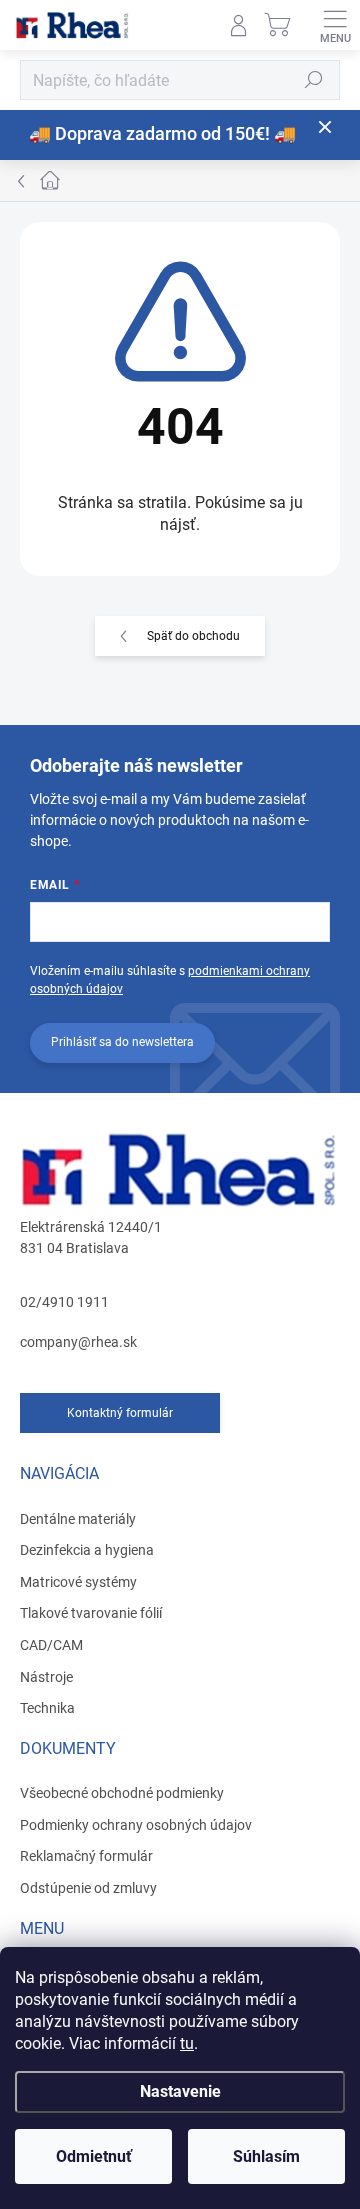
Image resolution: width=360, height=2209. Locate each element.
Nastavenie (180, 2091)
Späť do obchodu (193, 636)
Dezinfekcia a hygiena (87, 1550)
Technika (47, 1708)
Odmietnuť (94, 2156)
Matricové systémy (78, 1582)
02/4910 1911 (64, 1302)
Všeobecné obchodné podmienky (122, 1793)
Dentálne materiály (78, 1519)
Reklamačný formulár (86, 1856)
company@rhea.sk (78, 1342)
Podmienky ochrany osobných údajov (136, 1825)
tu (187, 2043)
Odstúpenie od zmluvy (88, 1888)
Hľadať (314, 80)
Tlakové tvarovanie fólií (91, 1613)
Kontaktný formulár (120, 1413)
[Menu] (335, 25)
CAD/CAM (51, 1645)
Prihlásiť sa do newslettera (122, 1042)
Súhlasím (266, 2156)
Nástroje (46, 1677)
